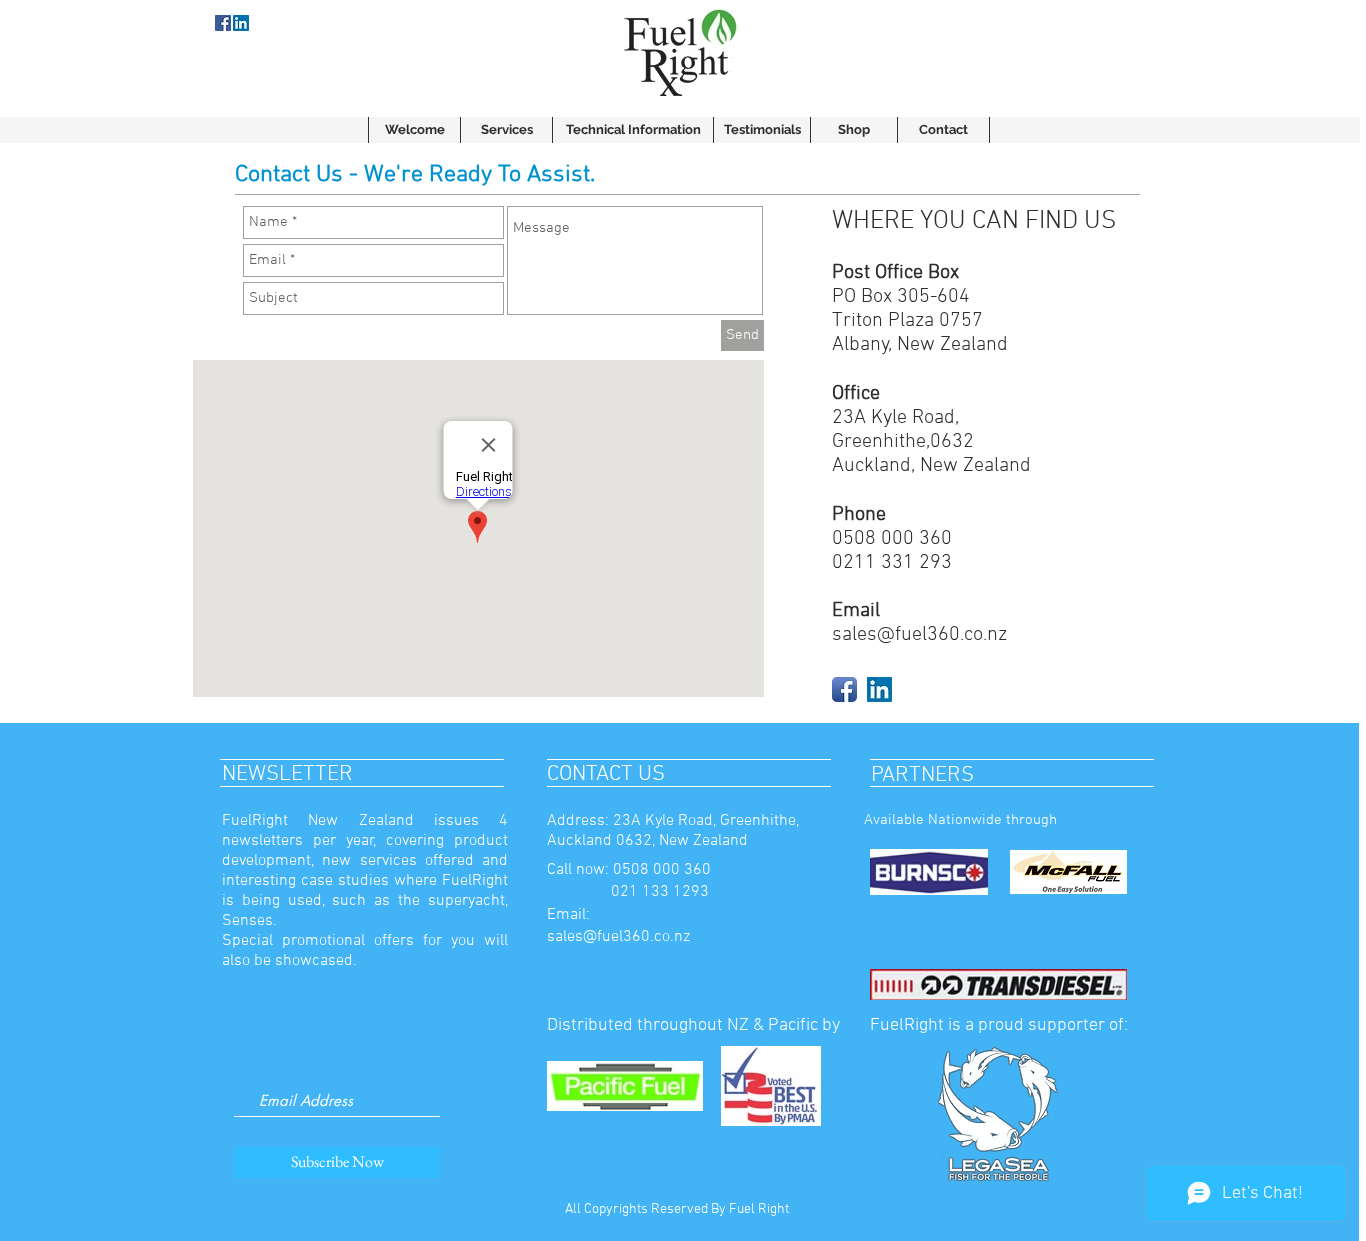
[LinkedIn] (241, 23)
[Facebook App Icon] (844, 689)
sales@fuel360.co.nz (919, 635)
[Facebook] (223, 23)
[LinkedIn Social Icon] (879, 689)
